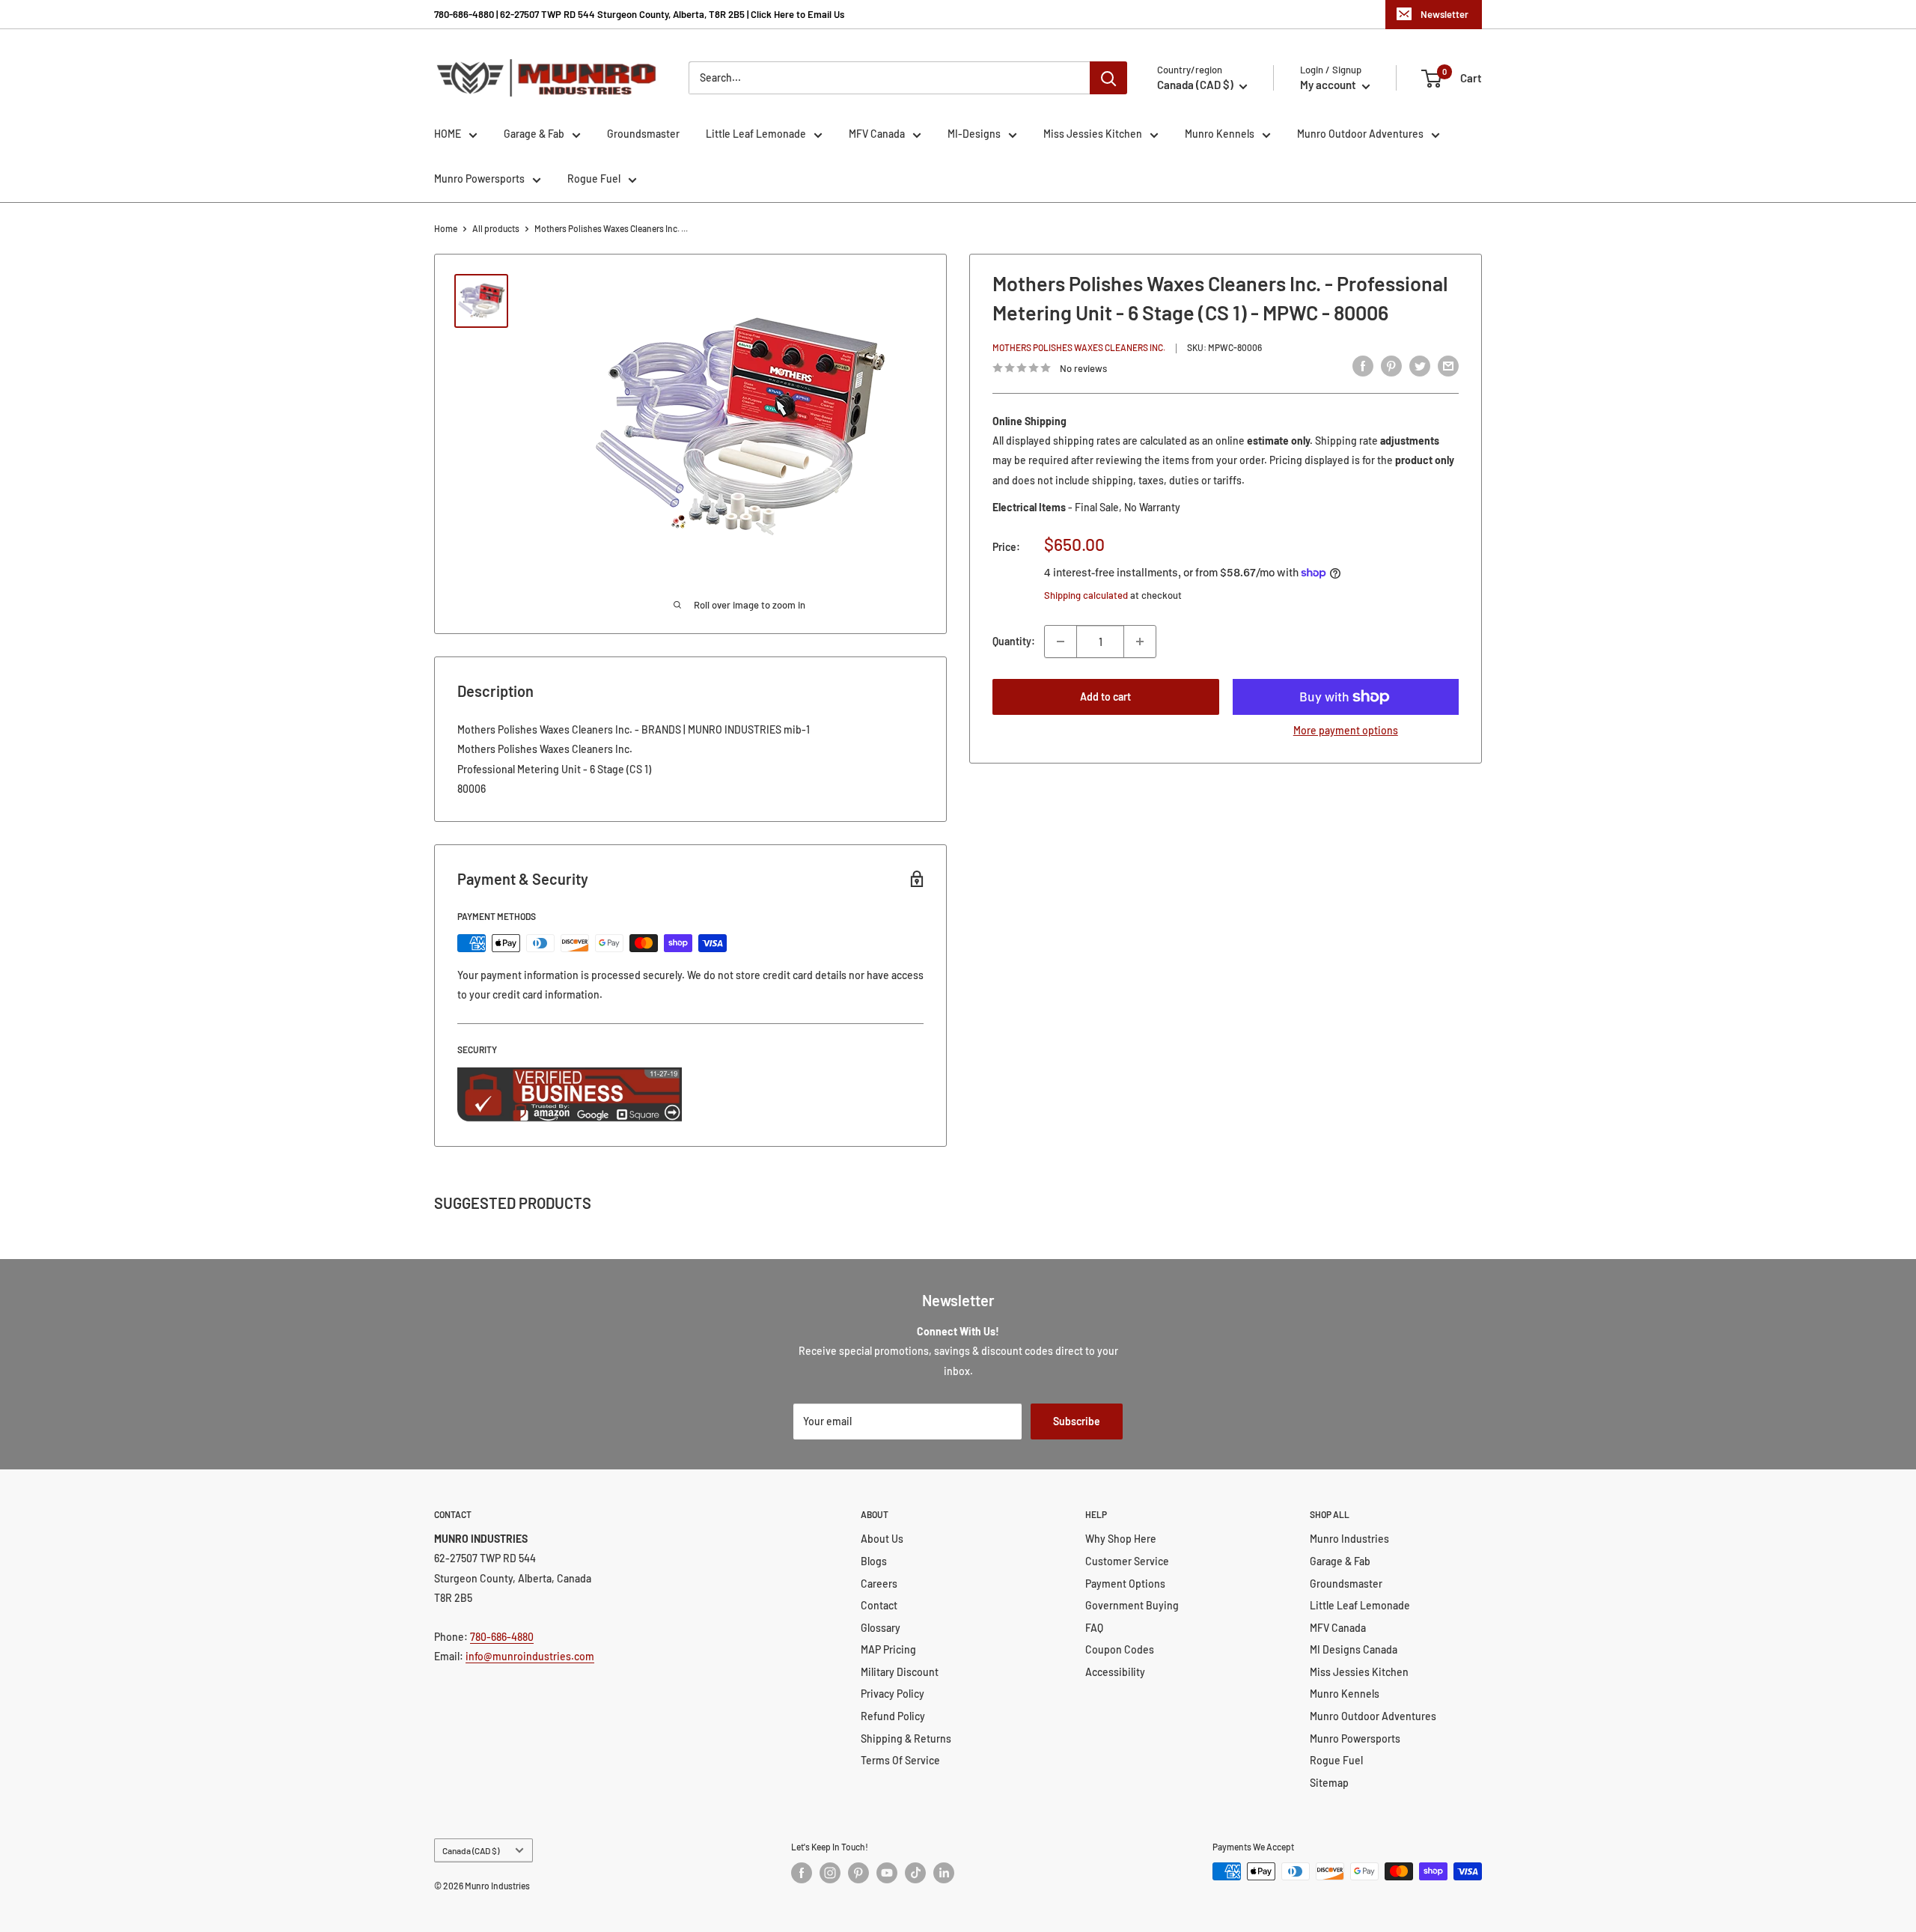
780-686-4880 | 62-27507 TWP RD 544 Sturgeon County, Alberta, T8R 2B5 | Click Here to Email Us (639, 14)
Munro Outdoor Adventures (1360, 134)
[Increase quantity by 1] (1140, 642)
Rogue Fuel (594, 179)
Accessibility (1115, 1672)
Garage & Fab (534, 134)
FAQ (1094, 1628)
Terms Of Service (900, 1760)
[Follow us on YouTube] (887, 1873)
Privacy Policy (893, 1694)
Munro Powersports (479, 179)
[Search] (1108, 78)
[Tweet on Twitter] (1420, 366)
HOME (448, 134)
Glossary (881, 1628)
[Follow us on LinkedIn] (944, 1873)
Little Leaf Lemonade (756, 134)
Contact (879, 1605)
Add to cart (1105, 697)
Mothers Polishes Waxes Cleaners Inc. (1079, 347)
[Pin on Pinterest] (1391, 366)
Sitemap (1329, 1783)
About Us (882, 1539)
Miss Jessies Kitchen (1093, 134)
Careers (879, 1584)
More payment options (1346, 730)
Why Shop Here (1121, 1539)
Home (446, 228)
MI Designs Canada (1354, 1649)
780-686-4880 (502, 1637)
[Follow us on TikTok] (915, 1873)
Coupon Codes (1120, 1649)
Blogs (874, 1561)
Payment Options (1125, 1584)
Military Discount (900, 1672)
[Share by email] (1448, 366)
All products (496, 228)
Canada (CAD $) (471, 1850)
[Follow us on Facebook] (802, 1873)
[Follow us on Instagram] (830, 1873)
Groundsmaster (643, 134)
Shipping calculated (1086, 595)
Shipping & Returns (906, 1739)
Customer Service (1127, 1561)
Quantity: (1014, 641)
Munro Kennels (1220, 134)
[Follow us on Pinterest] (858, 1873)
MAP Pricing (888, 1649)
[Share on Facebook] (1363, 366)
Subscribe (1077, 1421)
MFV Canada (877, 134)
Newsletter (1444, 14)
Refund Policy (893, 1716)
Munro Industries (1349, 1539)
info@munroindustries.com (530, 1656)
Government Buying (1132, 1605)
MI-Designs (974, 134)
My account (1329, 85)
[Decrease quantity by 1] (1061, 642)
